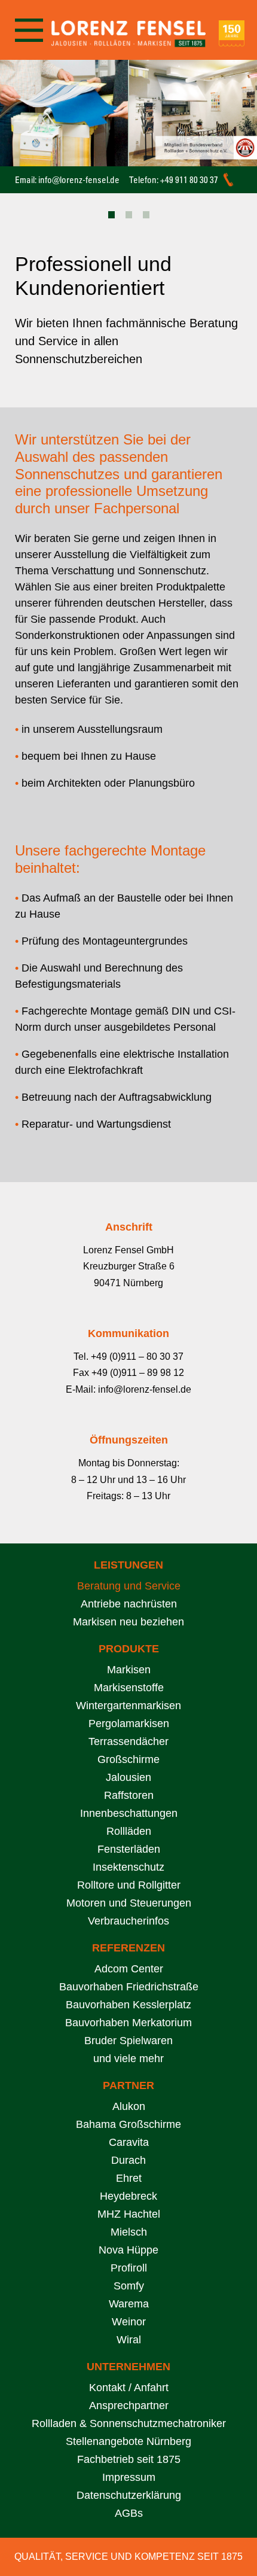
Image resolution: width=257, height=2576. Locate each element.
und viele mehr (128, 2059)
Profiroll (129, 2268)
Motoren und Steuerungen (129, 1903)
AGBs (129, 2513)
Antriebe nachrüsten (129, 1604)
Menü (28, 30)
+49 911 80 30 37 (189, 180)
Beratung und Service (129, 1586)
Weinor (129, 2322)
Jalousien (128, 1777)
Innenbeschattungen (129, 1813)
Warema (129, 2304)
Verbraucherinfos (128, 1921)
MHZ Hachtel (129, 2214)
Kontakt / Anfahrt (129, 2388)
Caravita (129, 2142)
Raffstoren (129, 1795)
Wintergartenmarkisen (128, 1706)
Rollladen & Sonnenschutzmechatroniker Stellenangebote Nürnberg (129, 2432)
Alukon (129, 2106)
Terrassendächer (128, 1741)
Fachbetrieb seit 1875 (129, 2459)
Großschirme (128, 1759)
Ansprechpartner (129, 2406)
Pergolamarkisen (129, 1724)
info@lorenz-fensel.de (79, 180)
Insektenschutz (128, 1867)
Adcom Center (129, 1969)
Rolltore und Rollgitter (129, 1885)
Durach (128, 2160)
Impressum (129, 2477)
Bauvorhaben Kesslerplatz (128, 2005)
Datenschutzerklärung (129, 2495)
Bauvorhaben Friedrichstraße (129, 1987)
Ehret (129, 2178)
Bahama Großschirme (128, 2124)
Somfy (129, 2286)
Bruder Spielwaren (128, 2041)
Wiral (129, 2340)
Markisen (129, 1670)
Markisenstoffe (129, 1688)
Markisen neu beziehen (128, 1622)
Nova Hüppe (128, 2250)
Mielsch (129, 2232)
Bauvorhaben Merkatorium (128, 2023)
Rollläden (129, 1831)
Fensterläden (129, 1849)
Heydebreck (128, 2196)
